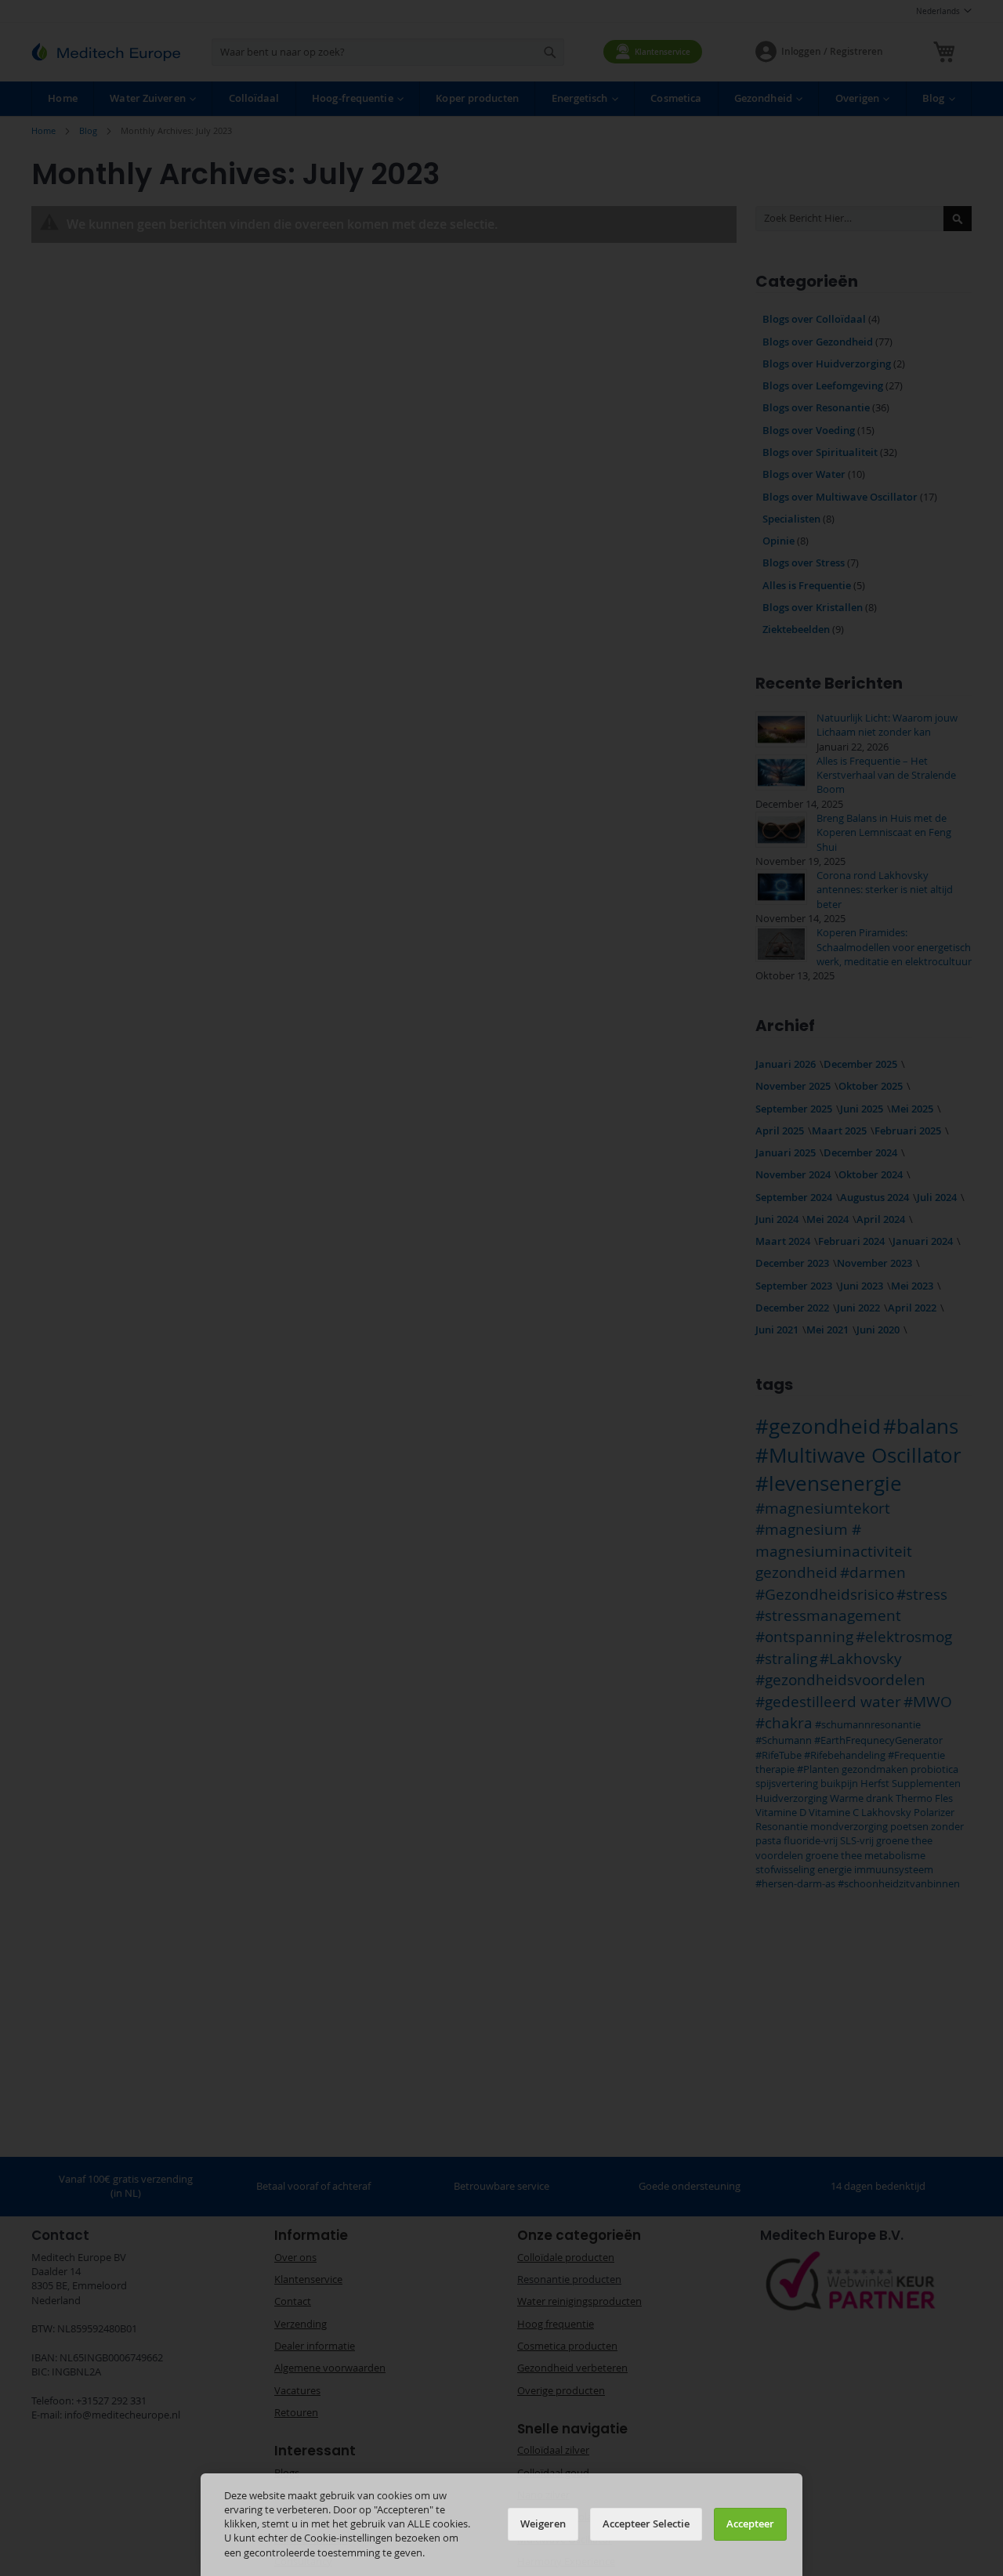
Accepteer (750, 2524)
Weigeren (543, 2524)
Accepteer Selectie (646, 2524)
